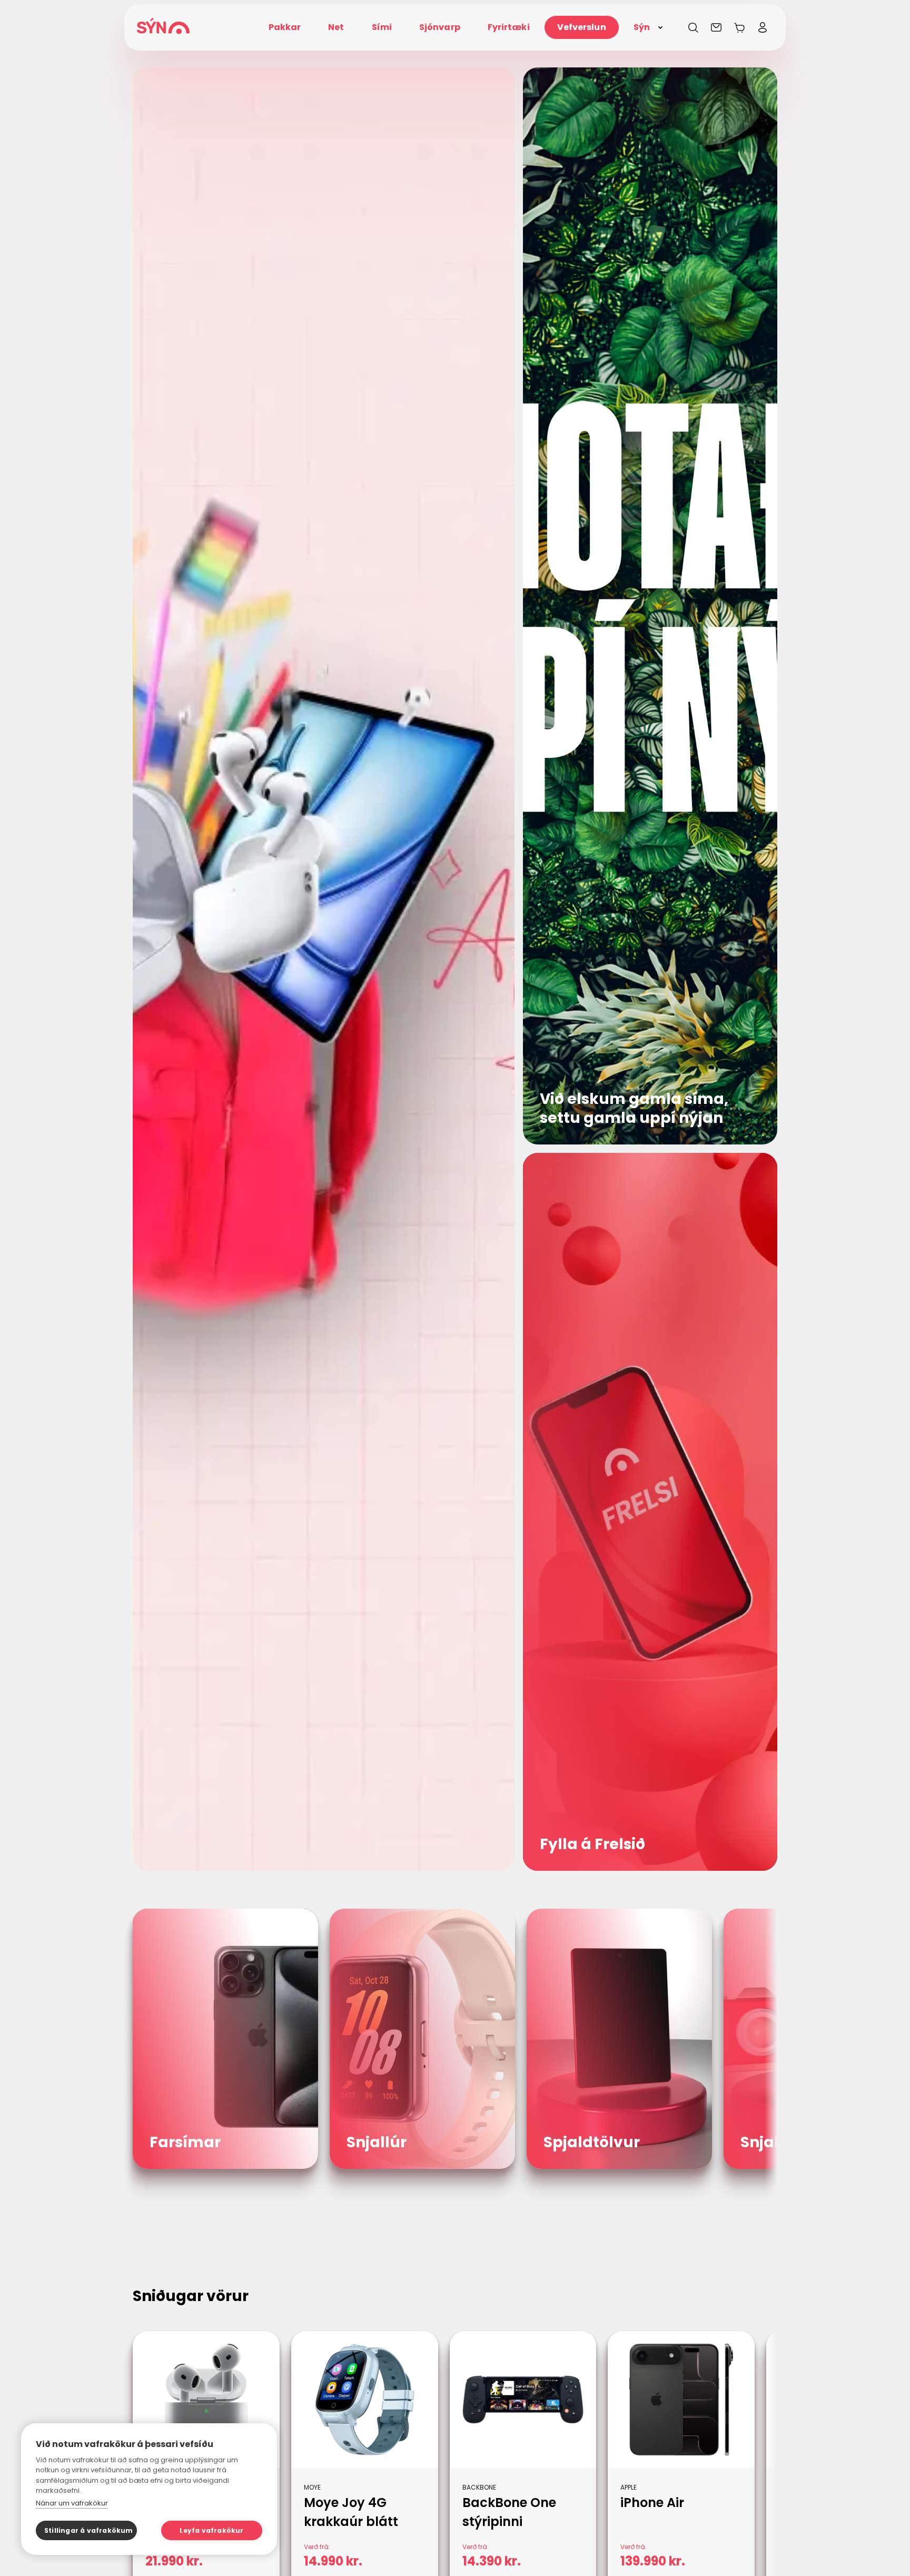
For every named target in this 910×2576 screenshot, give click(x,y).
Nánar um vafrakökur (72, 2503)
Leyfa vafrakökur (211, 2530)
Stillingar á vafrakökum (89, 2530)
